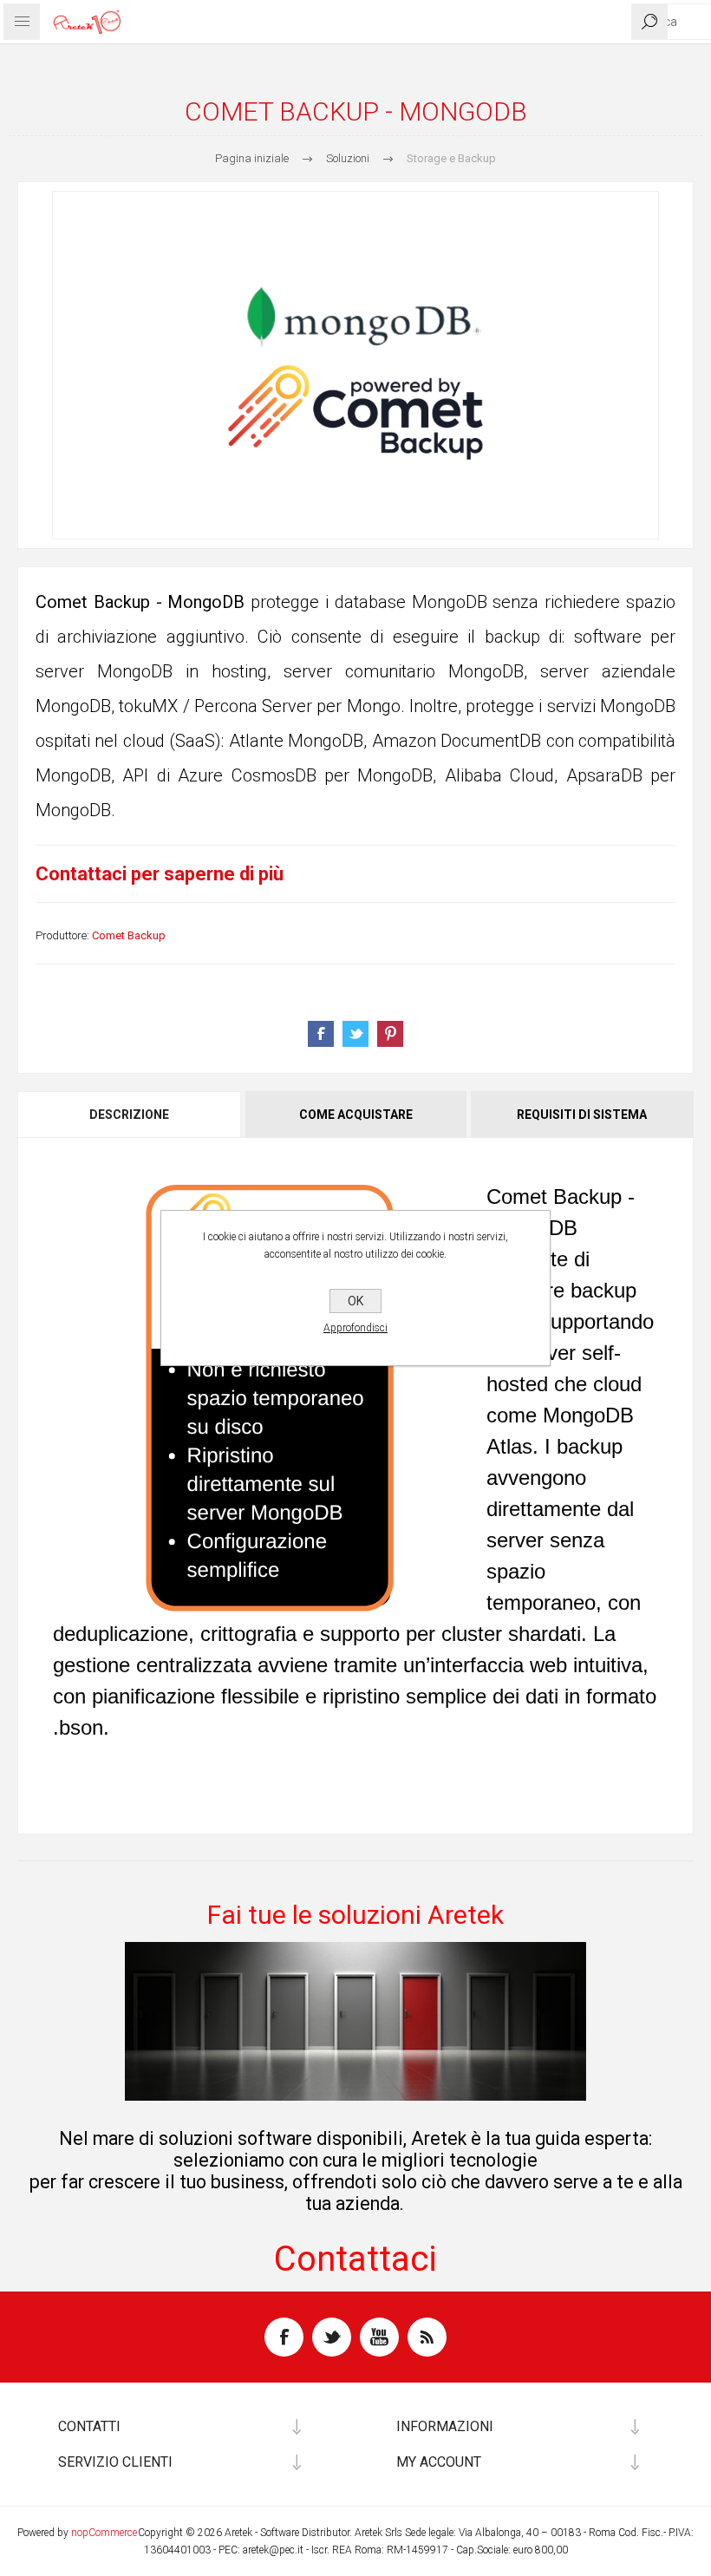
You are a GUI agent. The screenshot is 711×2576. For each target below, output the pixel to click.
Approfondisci (355, 1328)
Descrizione (129, 1115)
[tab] (130, 1115)
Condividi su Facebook (321, 1034)
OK (355, 1301)
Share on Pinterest (390, 1034)
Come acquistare (356, 1115)
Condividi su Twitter (355, 1034)
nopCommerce (104, 2533)
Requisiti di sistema (582, 1115)
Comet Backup (129, 935)
